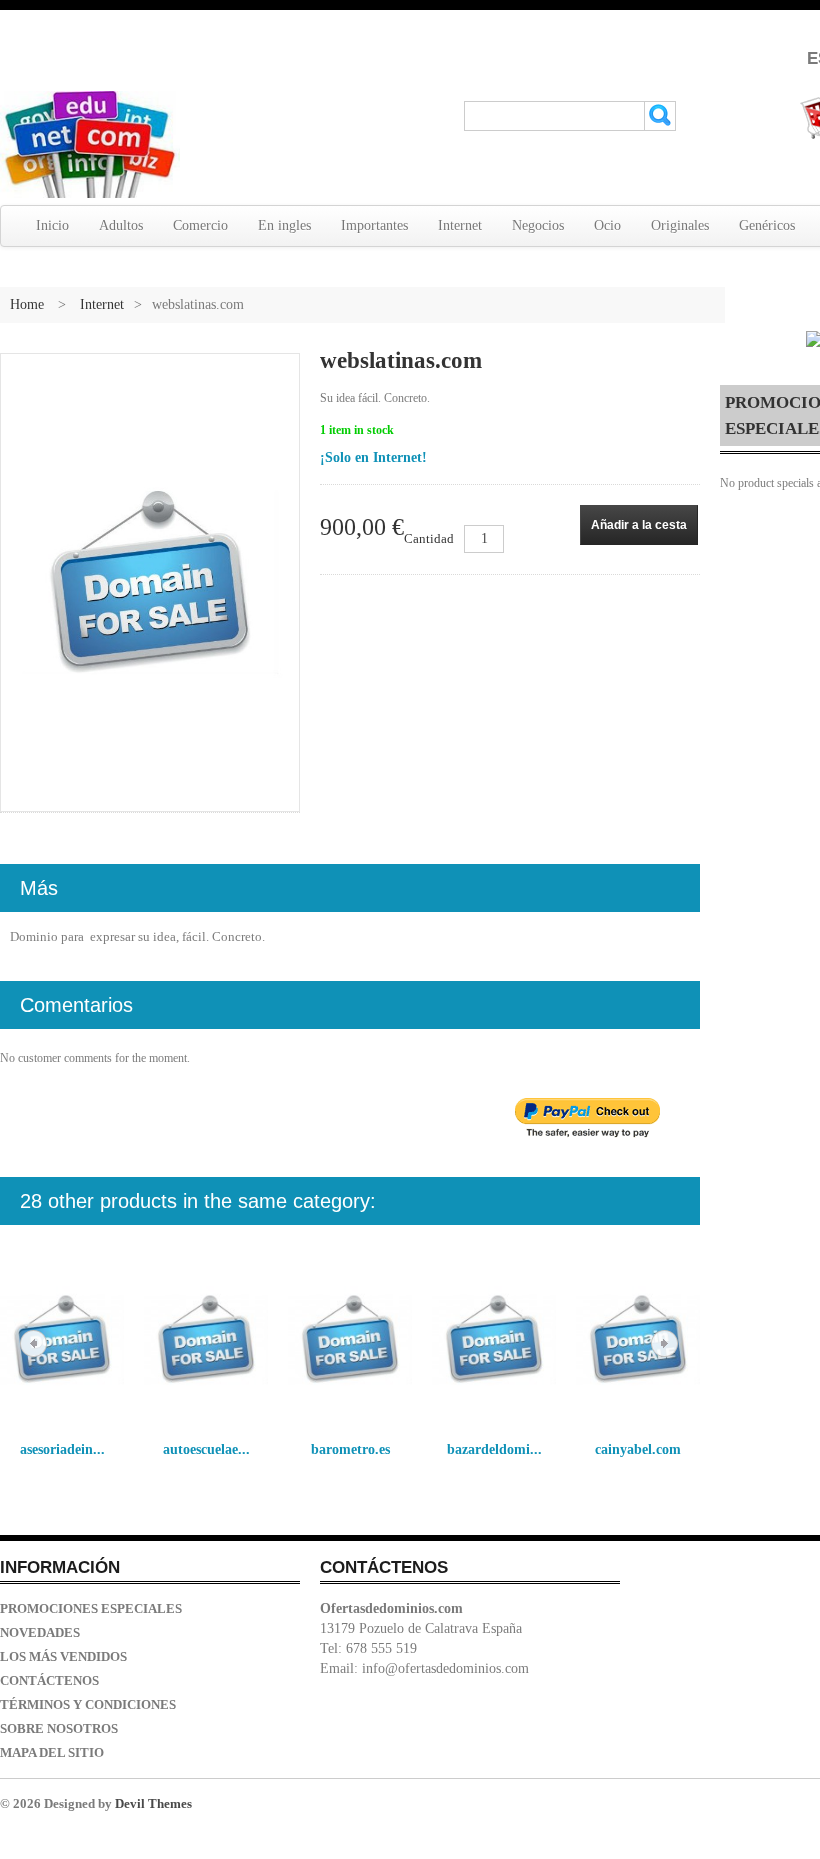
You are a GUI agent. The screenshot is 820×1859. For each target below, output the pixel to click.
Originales (680, 225)
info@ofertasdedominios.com (445, 1668)
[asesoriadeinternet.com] (62, 1340)
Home (27, 304)
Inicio (52, 225)
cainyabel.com (638, 1449)
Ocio (607, 225)
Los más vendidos (63, 1656)
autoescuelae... (206, 1449)
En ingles (284, 225)
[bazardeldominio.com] (494, 1340)
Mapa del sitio (52, 1752)
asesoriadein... (62, 1449)
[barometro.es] (350, 1340)
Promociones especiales (91, 1608)
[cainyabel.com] (638, 1340)
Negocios (538, 225)
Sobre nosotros (59, 1728)
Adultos (121, 225)
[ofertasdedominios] (90, 144)
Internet (460, 225)
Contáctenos (49, 1680)
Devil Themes (153, 1803)
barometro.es (350, 1449)
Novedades (40, 1632)
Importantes (374, 225)
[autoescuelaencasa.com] (206, 1340)
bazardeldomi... (494, 1449)
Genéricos (767, 225)
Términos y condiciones (88, 1704)
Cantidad (429, 538)
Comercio (200, 225)
